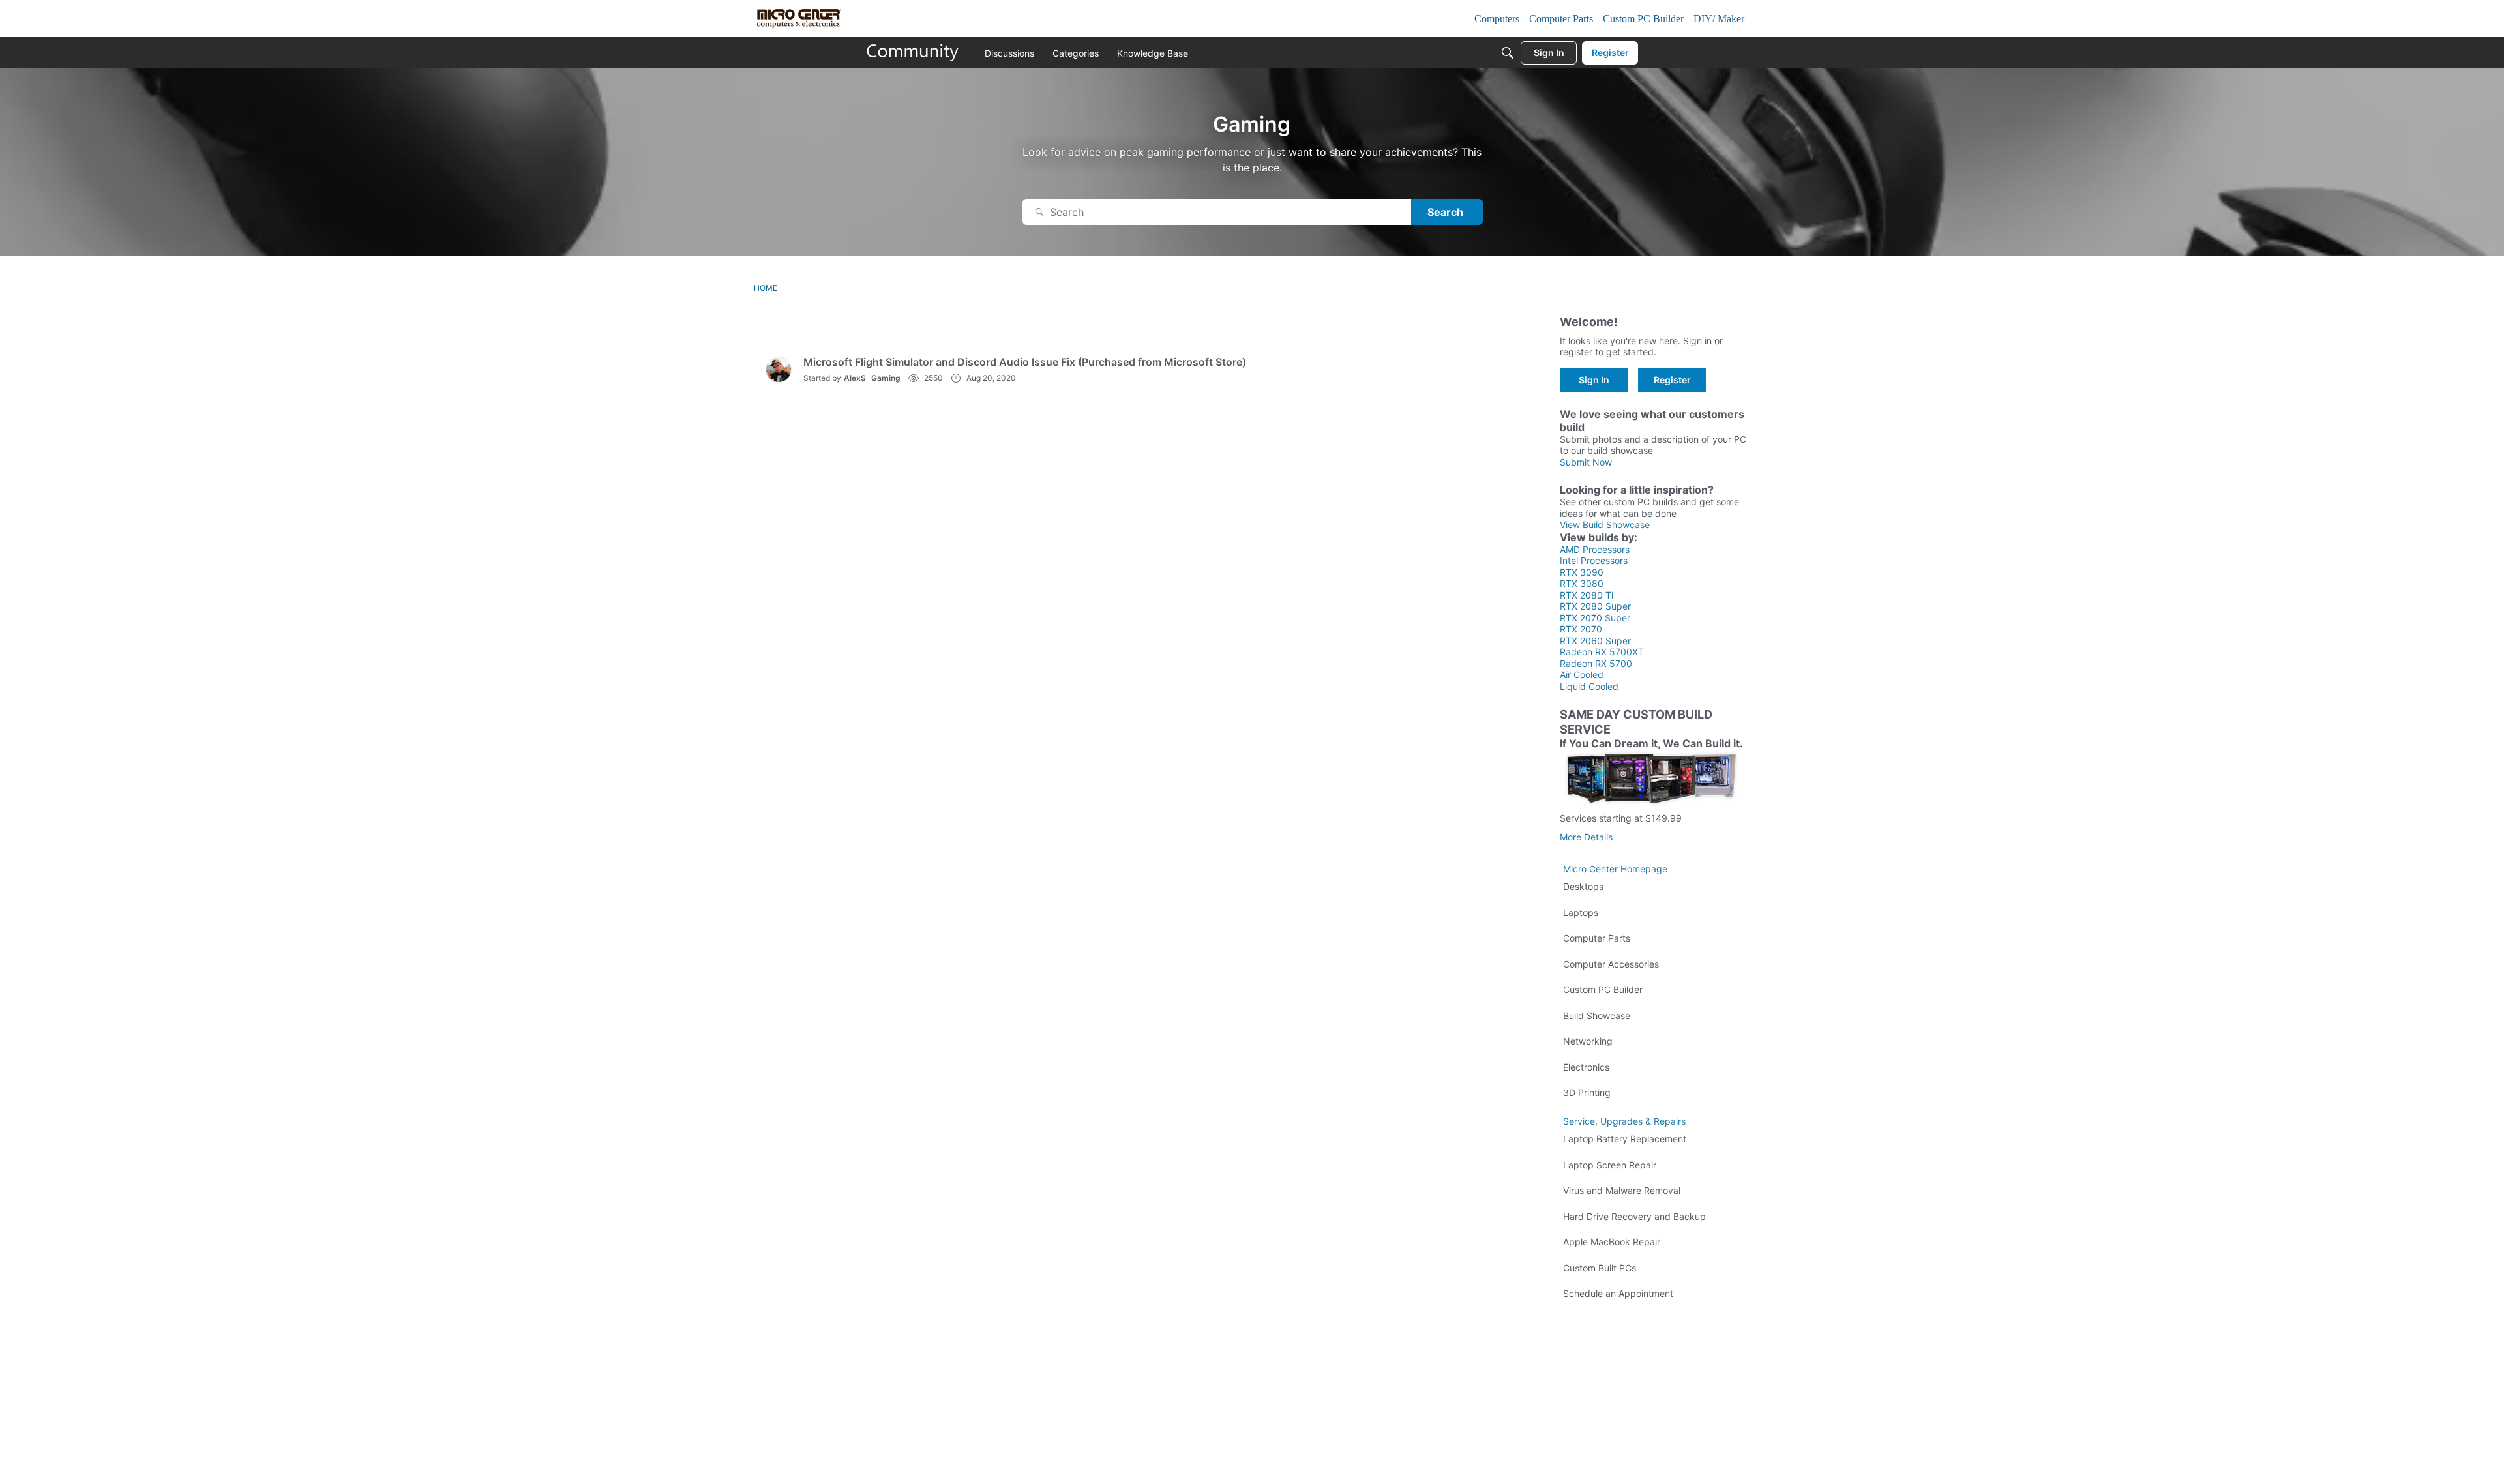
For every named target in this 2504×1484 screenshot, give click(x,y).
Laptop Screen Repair (1610, 1165)
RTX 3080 (1582, 583)
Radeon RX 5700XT (1602, 652)
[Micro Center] (913, 53)
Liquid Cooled (1589, 686)
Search (1445, 212)
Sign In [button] (1594, 380)
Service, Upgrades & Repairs (1624, 1121)
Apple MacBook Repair (1612, 1242)
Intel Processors (1594, 560)
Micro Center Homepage (1615, 869)
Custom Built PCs (1600, 1268)
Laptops (1581, 913)
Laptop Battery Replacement (1625, 1139)
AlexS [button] (855, 378)
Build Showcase (1597, 1016)
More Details (1586, 837)
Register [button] (1672, 380)
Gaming (886, 378)
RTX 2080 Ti (1587, 595)
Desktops (1583, 886)
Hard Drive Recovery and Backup (1634, 1216)
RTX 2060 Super (1595, 641)
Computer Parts (1597, 938)
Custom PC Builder (1603, 989)
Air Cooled (1582, 675)
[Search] (1508, 53)
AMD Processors (1595, 549)
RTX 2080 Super (1595, 606)
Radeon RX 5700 (1596, 663)
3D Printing (1587, 1092)
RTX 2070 (1581, 629)
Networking (1588, 1041)
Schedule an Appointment (1618, 1293)
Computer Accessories (1611, 964)
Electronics (1586, 1067)
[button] (779, 370)
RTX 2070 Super (1595, 618)
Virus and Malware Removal (1622, 1190)
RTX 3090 (1582, 572)
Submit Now (1586, 462)
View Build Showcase (1605, 525)
